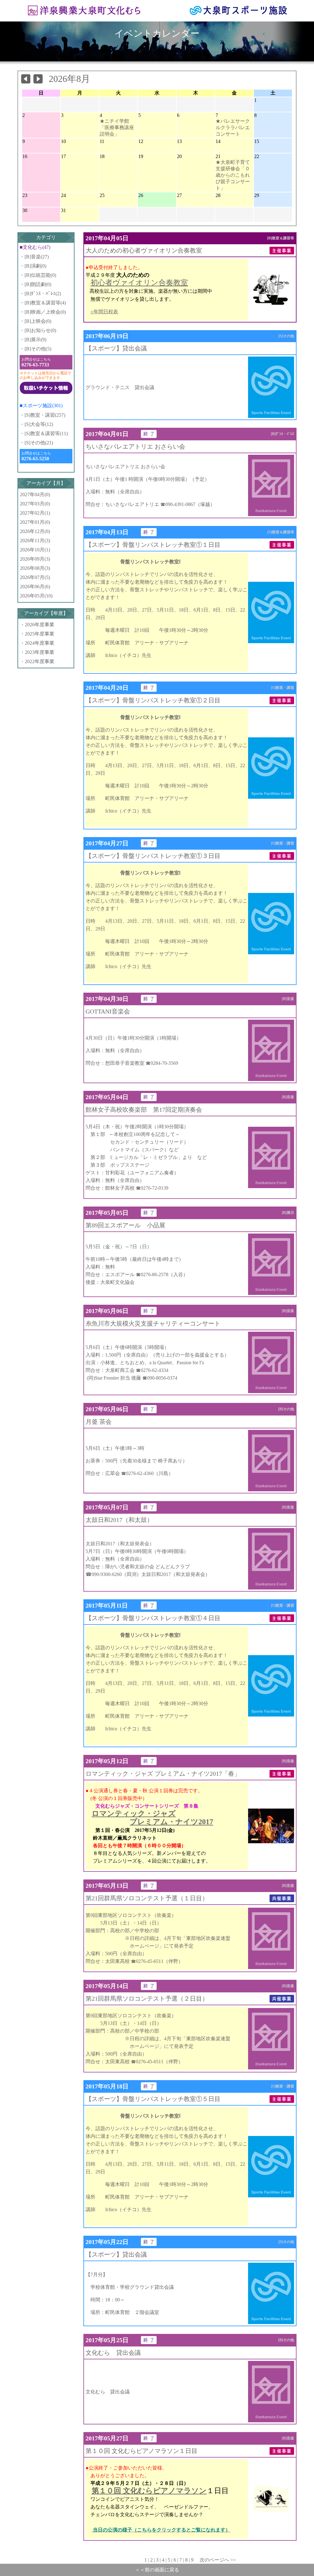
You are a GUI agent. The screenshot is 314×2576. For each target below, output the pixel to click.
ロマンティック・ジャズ (134, 1813)
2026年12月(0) (35, 531)
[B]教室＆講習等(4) (45, 303)
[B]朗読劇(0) (38, 284)
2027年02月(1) (35, 513)
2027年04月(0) (35, 494)
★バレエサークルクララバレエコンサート (233, 127)
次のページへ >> (215, 2560)
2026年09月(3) (35, 559)
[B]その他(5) (38, 349)
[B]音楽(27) (37, 257)
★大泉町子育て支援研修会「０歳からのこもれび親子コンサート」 (233, 175)
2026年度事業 (40, 625)
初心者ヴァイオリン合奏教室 (139, 283)
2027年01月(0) (35, 522)
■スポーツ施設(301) (41, 406)
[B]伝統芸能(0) (40, 275)
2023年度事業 (40, 652)
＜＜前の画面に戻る (157, 2570)
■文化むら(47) (35, 247)
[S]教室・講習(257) (45, 415)
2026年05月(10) (36, 596)
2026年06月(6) (35, 587)
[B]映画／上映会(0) (45, 312)
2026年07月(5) (35, 577)
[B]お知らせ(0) (40, 330)
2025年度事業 (40, 634)
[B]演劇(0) (35, 266)
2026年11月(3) (35, 541)
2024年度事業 (40, 643)
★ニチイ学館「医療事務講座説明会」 (117, 127)
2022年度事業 (40, 661)
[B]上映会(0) (38, 321)
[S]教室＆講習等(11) (46, 433)
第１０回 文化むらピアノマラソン (149, 2491)
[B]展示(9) (35, 340)
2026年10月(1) (35, 550)
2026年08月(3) (35, 568)
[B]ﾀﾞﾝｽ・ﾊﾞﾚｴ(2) (43, 294)
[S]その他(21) (39, 443)
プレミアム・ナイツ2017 (171, 1822)
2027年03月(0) (35, 504)
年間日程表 (106, 312)
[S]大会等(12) (39, 424)
